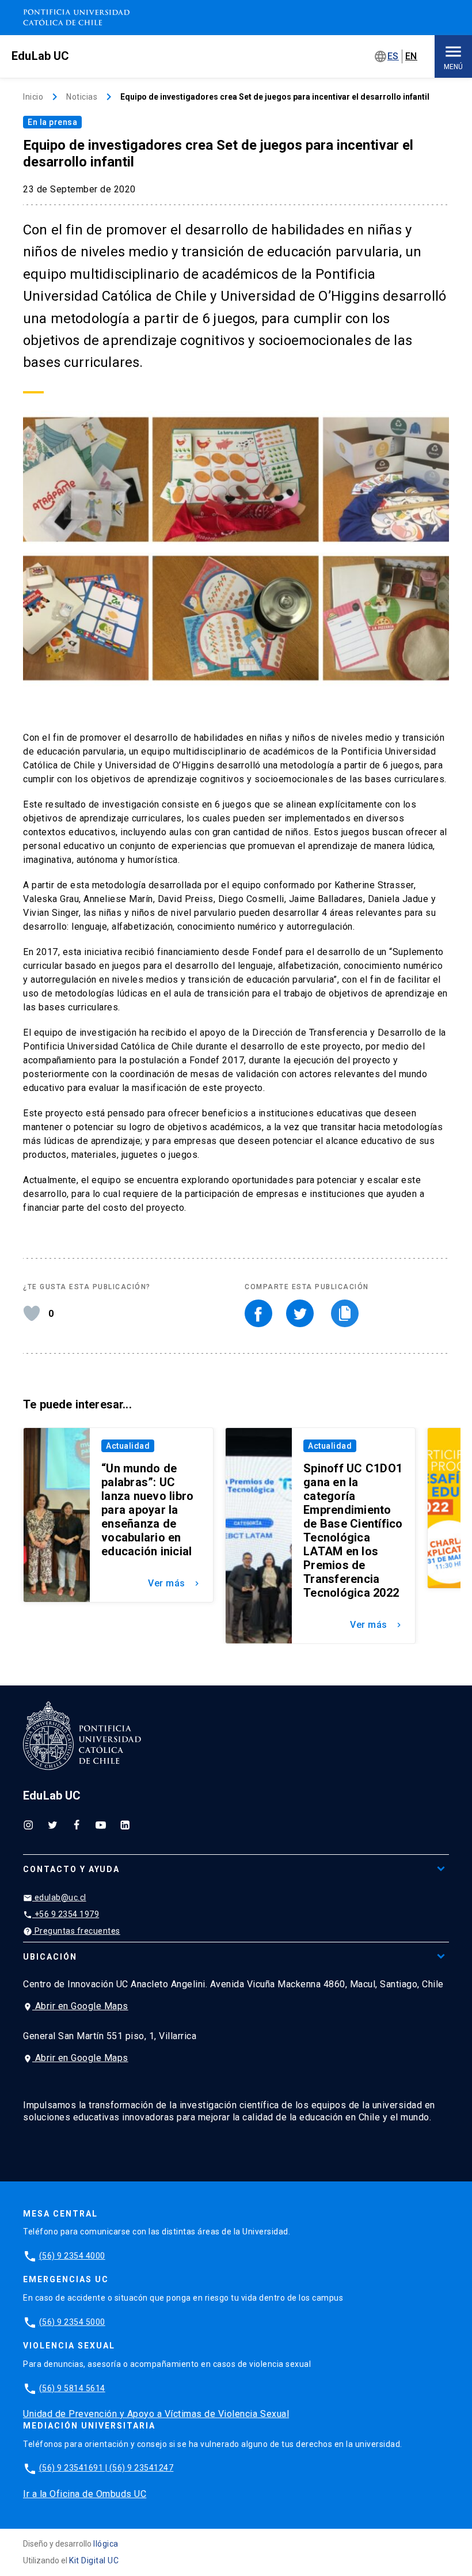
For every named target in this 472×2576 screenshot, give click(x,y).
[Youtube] (101, 1824)
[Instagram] (28, 1824)
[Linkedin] (125, 1824)
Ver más (175, 1583)
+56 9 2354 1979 (61, 1914)
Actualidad (128, 1446)
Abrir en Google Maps (76, 2006)
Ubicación (50, 1957)
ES (393, 56)
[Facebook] (77, 1824)
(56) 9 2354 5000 (72, 2322)
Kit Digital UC (94, 2560)
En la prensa (52, 122)
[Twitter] (52, 1824)
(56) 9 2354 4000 (72, 2256)
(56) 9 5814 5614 (72, 2388)
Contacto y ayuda (71, 1869)
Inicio (33, 97)
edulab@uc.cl (55, 1898)
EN (411, 56)
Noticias (82, 97)
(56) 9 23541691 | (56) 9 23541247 (106, 2468)
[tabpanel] (113, 1515)
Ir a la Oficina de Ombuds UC (85, 2494)
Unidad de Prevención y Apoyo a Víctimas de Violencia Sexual (156, 2414)
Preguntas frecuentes (72, 1931)
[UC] (76, 18)
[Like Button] (32, 1313)
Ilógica (106, 2544)
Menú (453, 67)
